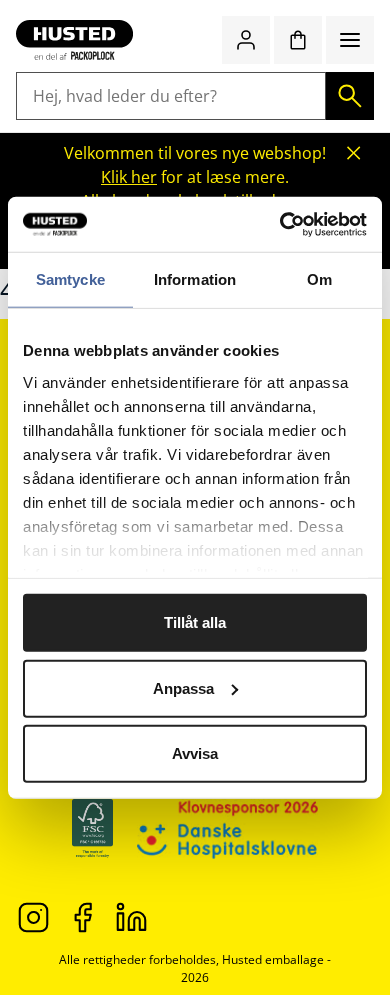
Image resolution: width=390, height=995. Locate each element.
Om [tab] (319, 279)
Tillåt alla (195, 622)
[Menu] (350, 40)
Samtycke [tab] (70, 279)
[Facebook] (82, 917)
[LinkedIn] (131, 917)
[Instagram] (33, 917)
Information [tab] (195, 279)
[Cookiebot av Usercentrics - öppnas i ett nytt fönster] (280, 224)
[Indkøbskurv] (298, 40)
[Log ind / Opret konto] (246, 40)
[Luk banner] (354, 153)
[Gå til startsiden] (74, 40)
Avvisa (195, 753)
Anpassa (183, 687)
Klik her (129, 177)
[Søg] (350, 96)
